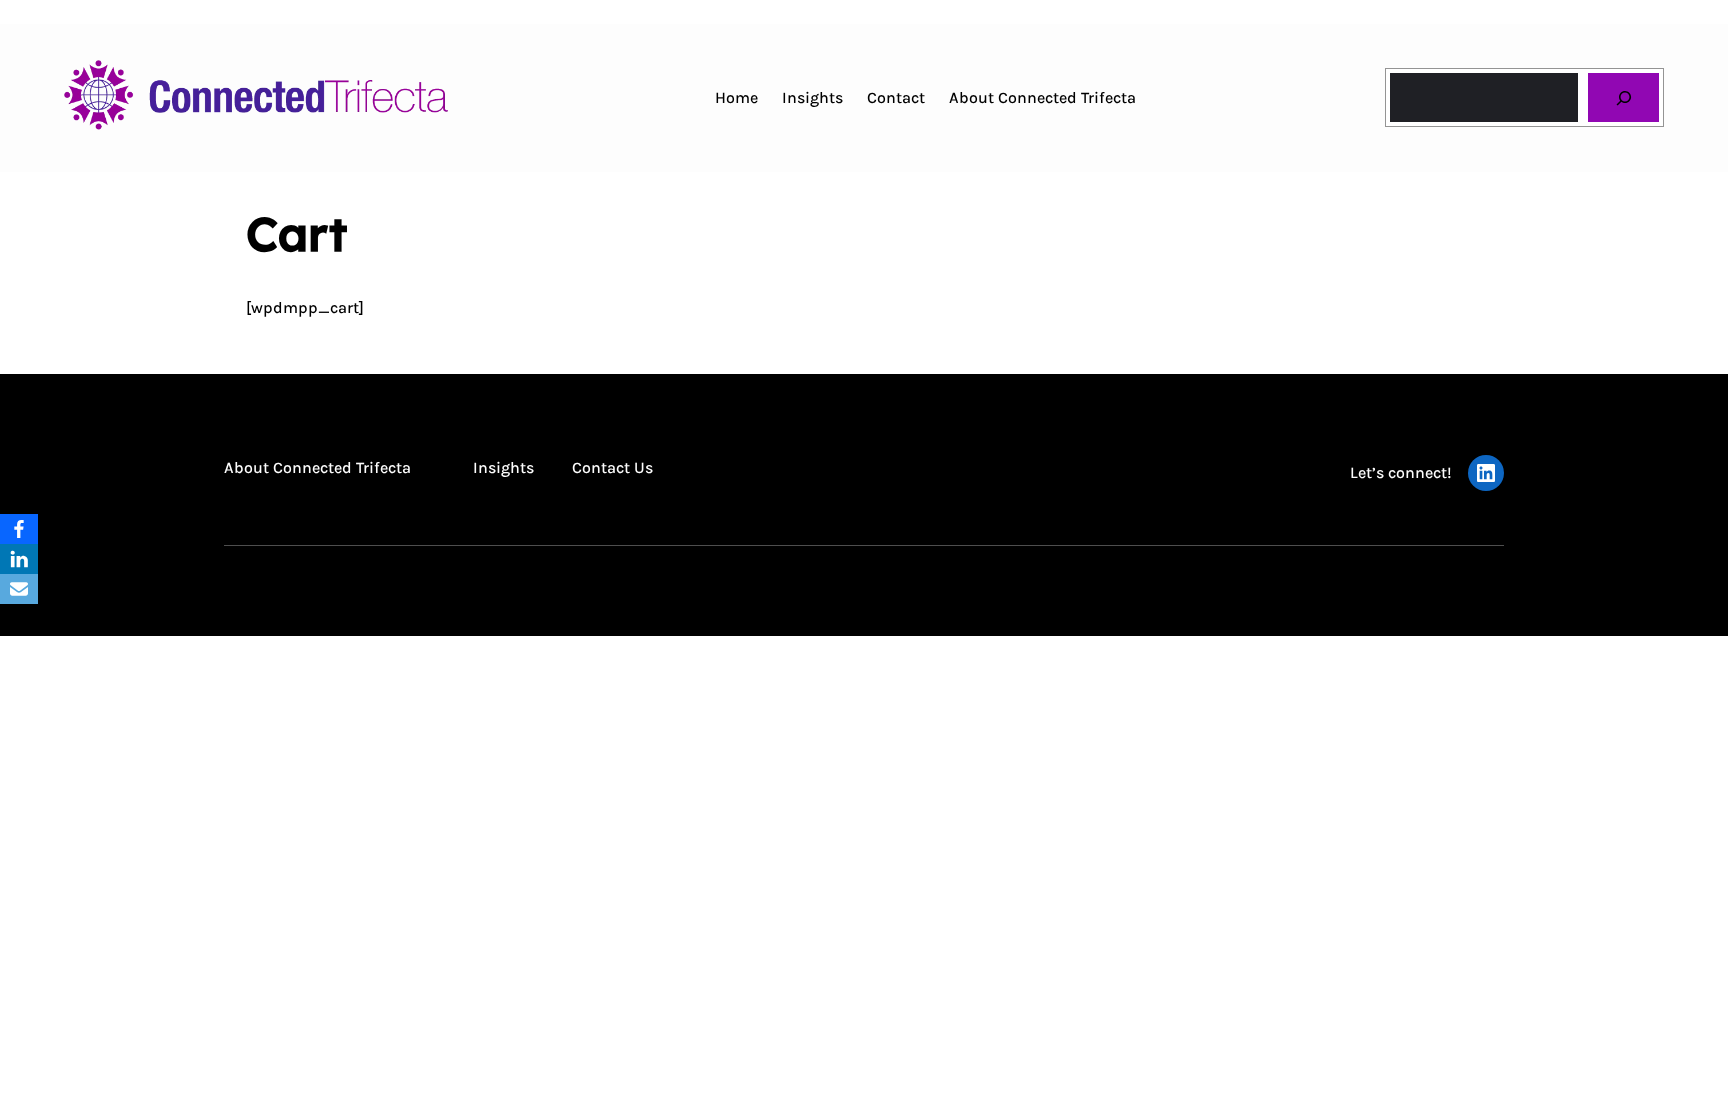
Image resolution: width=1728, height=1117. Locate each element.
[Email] (19, 589)
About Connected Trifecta (317, 467)
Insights (503, 467)
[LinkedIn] (19, 559)
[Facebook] (19, 529)
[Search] (1623, 97)
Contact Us (612, 467)
